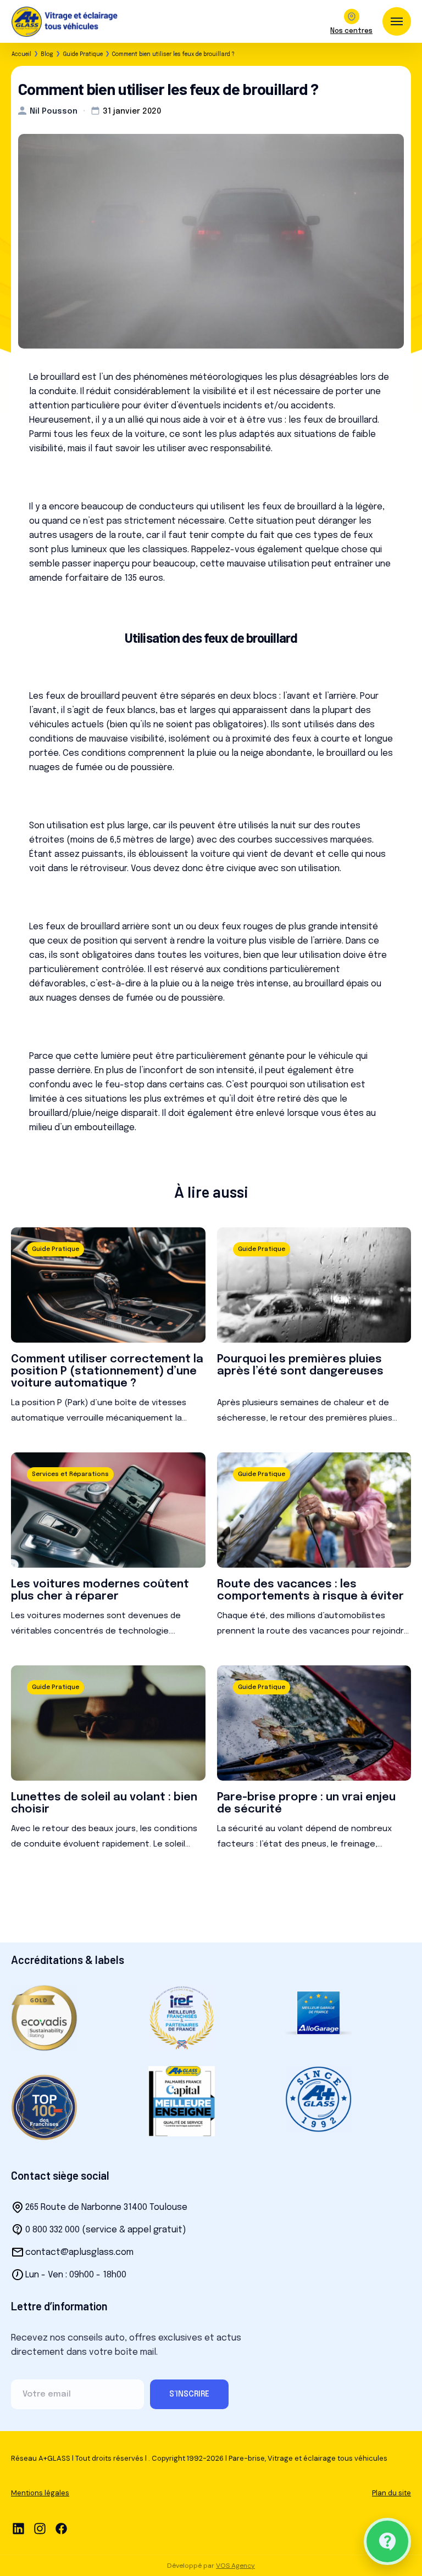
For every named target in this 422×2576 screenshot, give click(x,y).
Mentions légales (40, 2493)
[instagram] (40, 2529)
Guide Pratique (83, 54)
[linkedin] (18, 2529)
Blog (47, 54)
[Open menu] (397, 21)
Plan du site (392, 2493)
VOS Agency (235, 2566)
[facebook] (61, 2529)
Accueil (21, 54)
